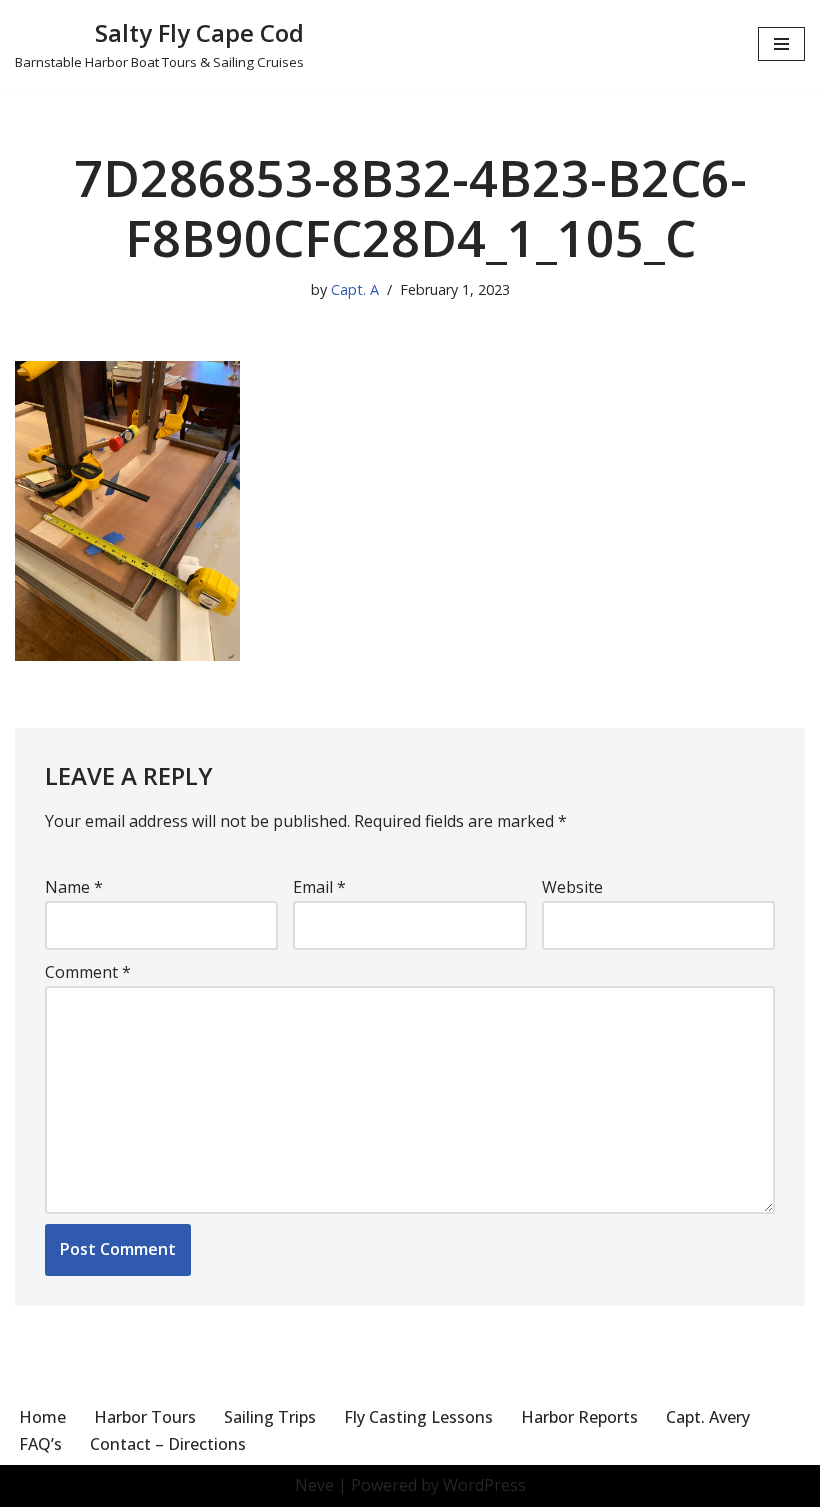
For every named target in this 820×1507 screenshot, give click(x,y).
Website (572, 887)
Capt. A (355, 289)
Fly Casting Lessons (418, 1417)
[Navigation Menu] (781, 44)
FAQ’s (40, 1444)
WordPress (484, 1485)
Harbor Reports (579, 1417)
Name (74, 887)
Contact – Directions (168, 1444)
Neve (314, 1485)
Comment (88, 972)
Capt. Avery (708, 1417)
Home (42, 1417)
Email (319, 887)
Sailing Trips (270, 1417)
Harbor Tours (145, 1417)
